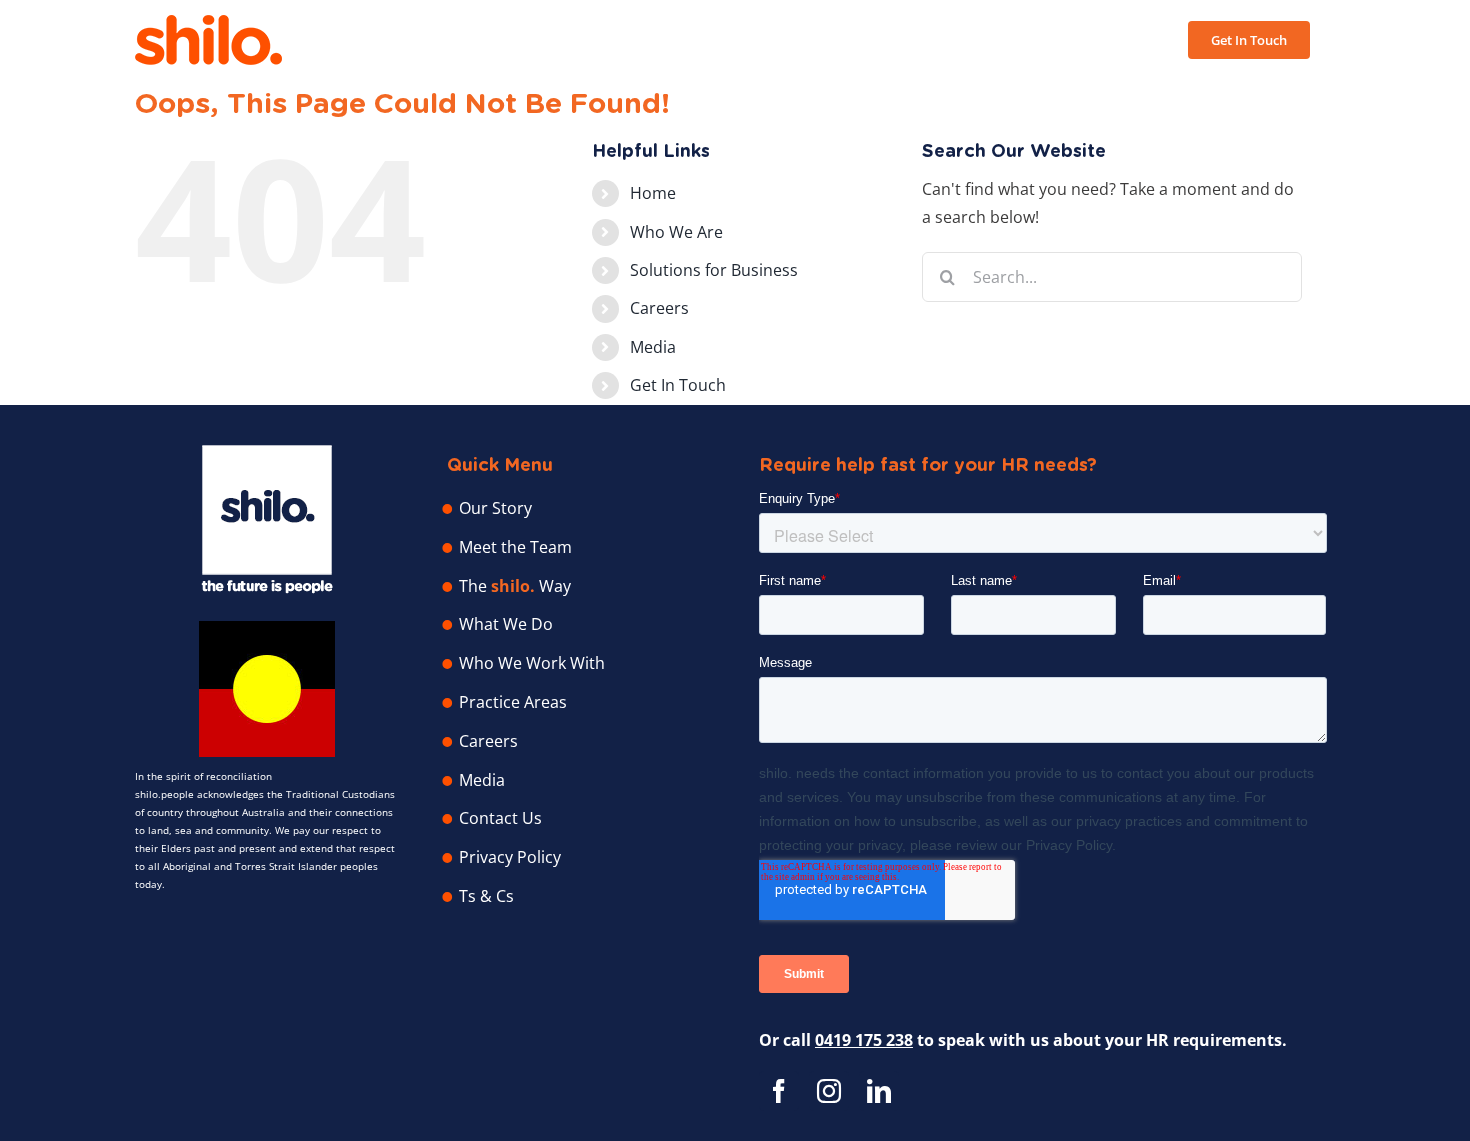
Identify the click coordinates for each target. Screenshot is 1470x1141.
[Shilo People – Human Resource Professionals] (267, 453)
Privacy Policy (510, 857)
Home (653, 193)
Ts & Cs (486, 896)
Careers (659, 308)
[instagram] (829, 1091)
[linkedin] (879, 1091)
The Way (515, 586)
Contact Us (500, 818)
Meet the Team (515, 547)
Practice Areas (513, 702)
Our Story (495, 508)
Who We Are (676, 232)
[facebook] (779, 1091)
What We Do (506, 624)
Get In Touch (678, 385)
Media (653, 347)
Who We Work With (532, 663)
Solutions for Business (714, 270)
